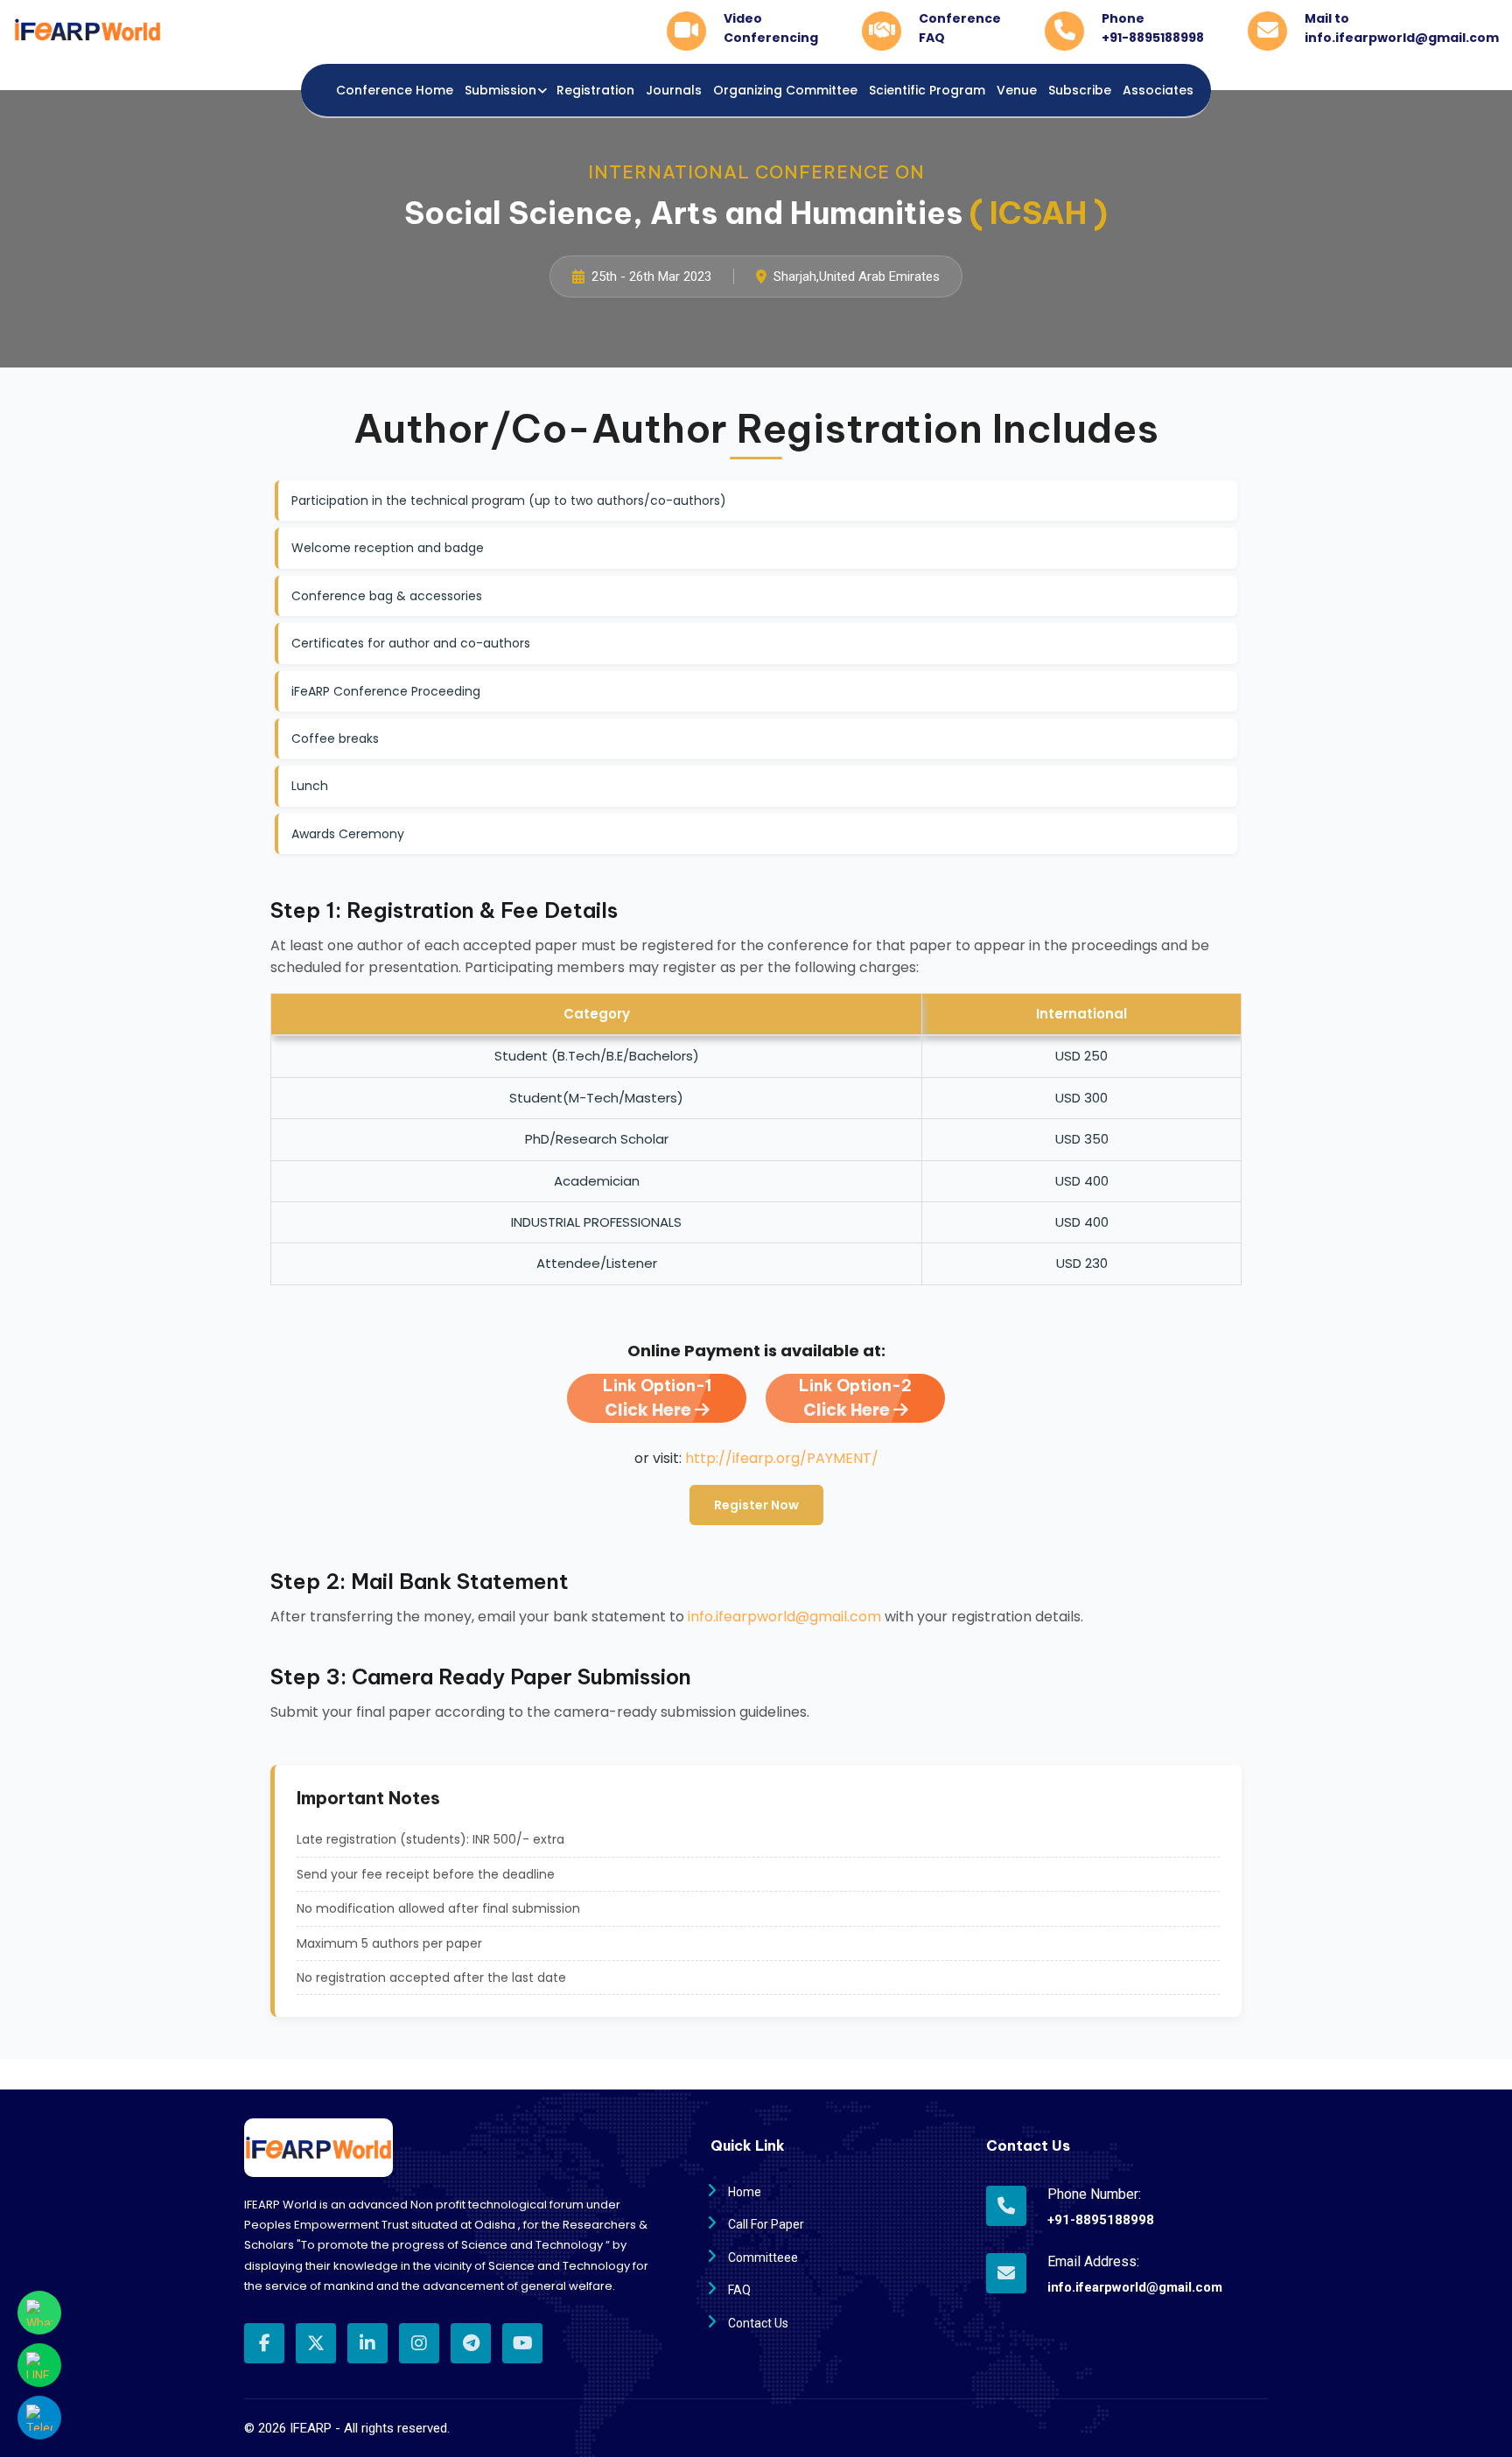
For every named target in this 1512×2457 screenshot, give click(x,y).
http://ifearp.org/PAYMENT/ (782, 1458)
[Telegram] (471, 2343)
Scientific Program (927, 90)
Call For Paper (766, 2224)
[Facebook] (264, 2343)
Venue (1017, 90)
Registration (595, 90)
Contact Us (758, 2323)
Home (745, 2192)
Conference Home (395, 90)
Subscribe (1080, 90)
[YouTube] (522, 2343)
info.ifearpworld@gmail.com (784, 1617)
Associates (1158, 90)
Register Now (756, 1505)
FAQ (739, 2290)
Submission (500, 90)
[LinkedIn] (367, 2343)
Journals (674, 90)
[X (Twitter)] (316, 2343)
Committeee (763, 2257)
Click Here (657, 1399)
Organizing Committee (785, 90)
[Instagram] (419, 2343)
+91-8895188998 (1101, 2220)
